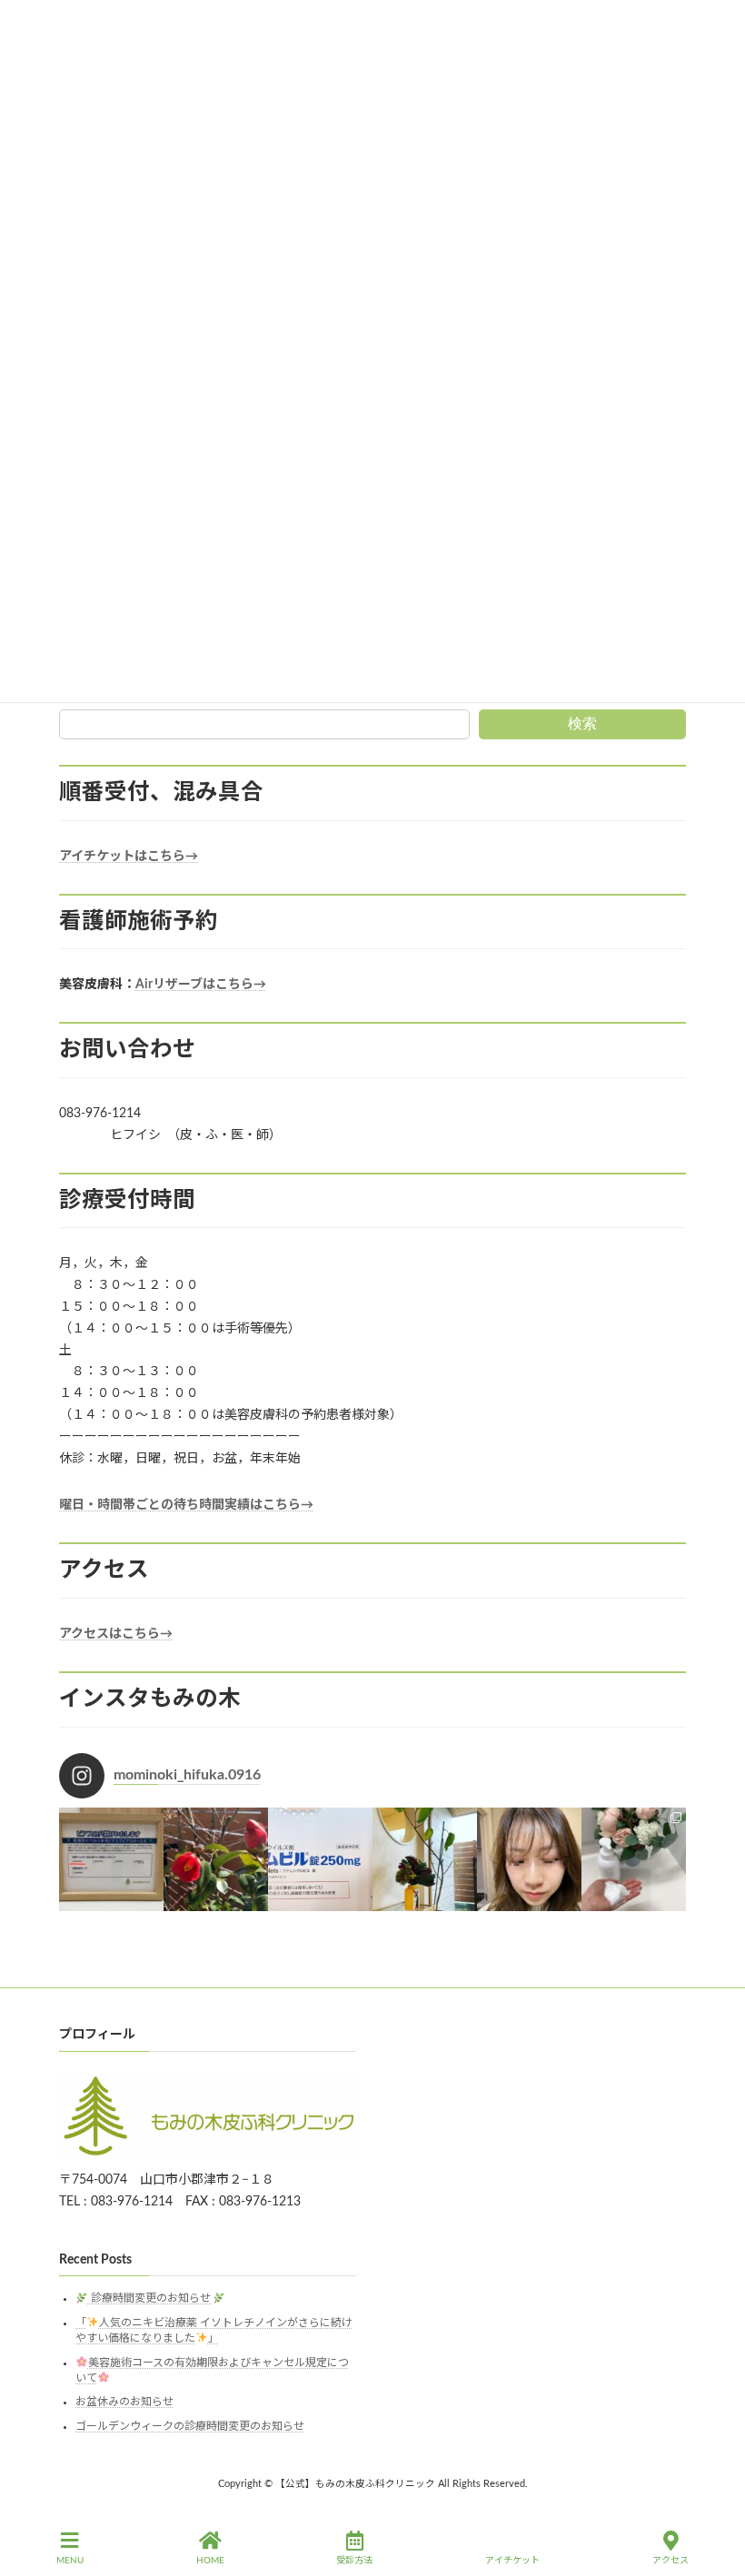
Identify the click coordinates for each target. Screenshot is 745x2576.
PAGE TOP (715, 2491)
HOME (210, 2561)
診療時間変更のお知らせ (151, 2299)
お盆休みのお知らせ (124, 2403)
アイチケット (512, 2561)
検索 (582, 723)
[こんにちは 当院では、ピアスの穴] (111, 1860)
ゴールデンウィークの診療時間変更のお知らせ (190, 2426)
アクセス (670, 2561)
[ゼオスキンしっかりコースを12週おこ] (529, 1860)
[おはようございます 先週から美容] (425, 1860)
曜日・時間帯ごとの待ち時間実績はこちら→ (186, 1505)
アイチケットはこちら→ (129, 857)
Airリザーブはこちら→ (201, 985)
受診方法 (354, 2561)
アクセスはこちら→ (116, 1634)
